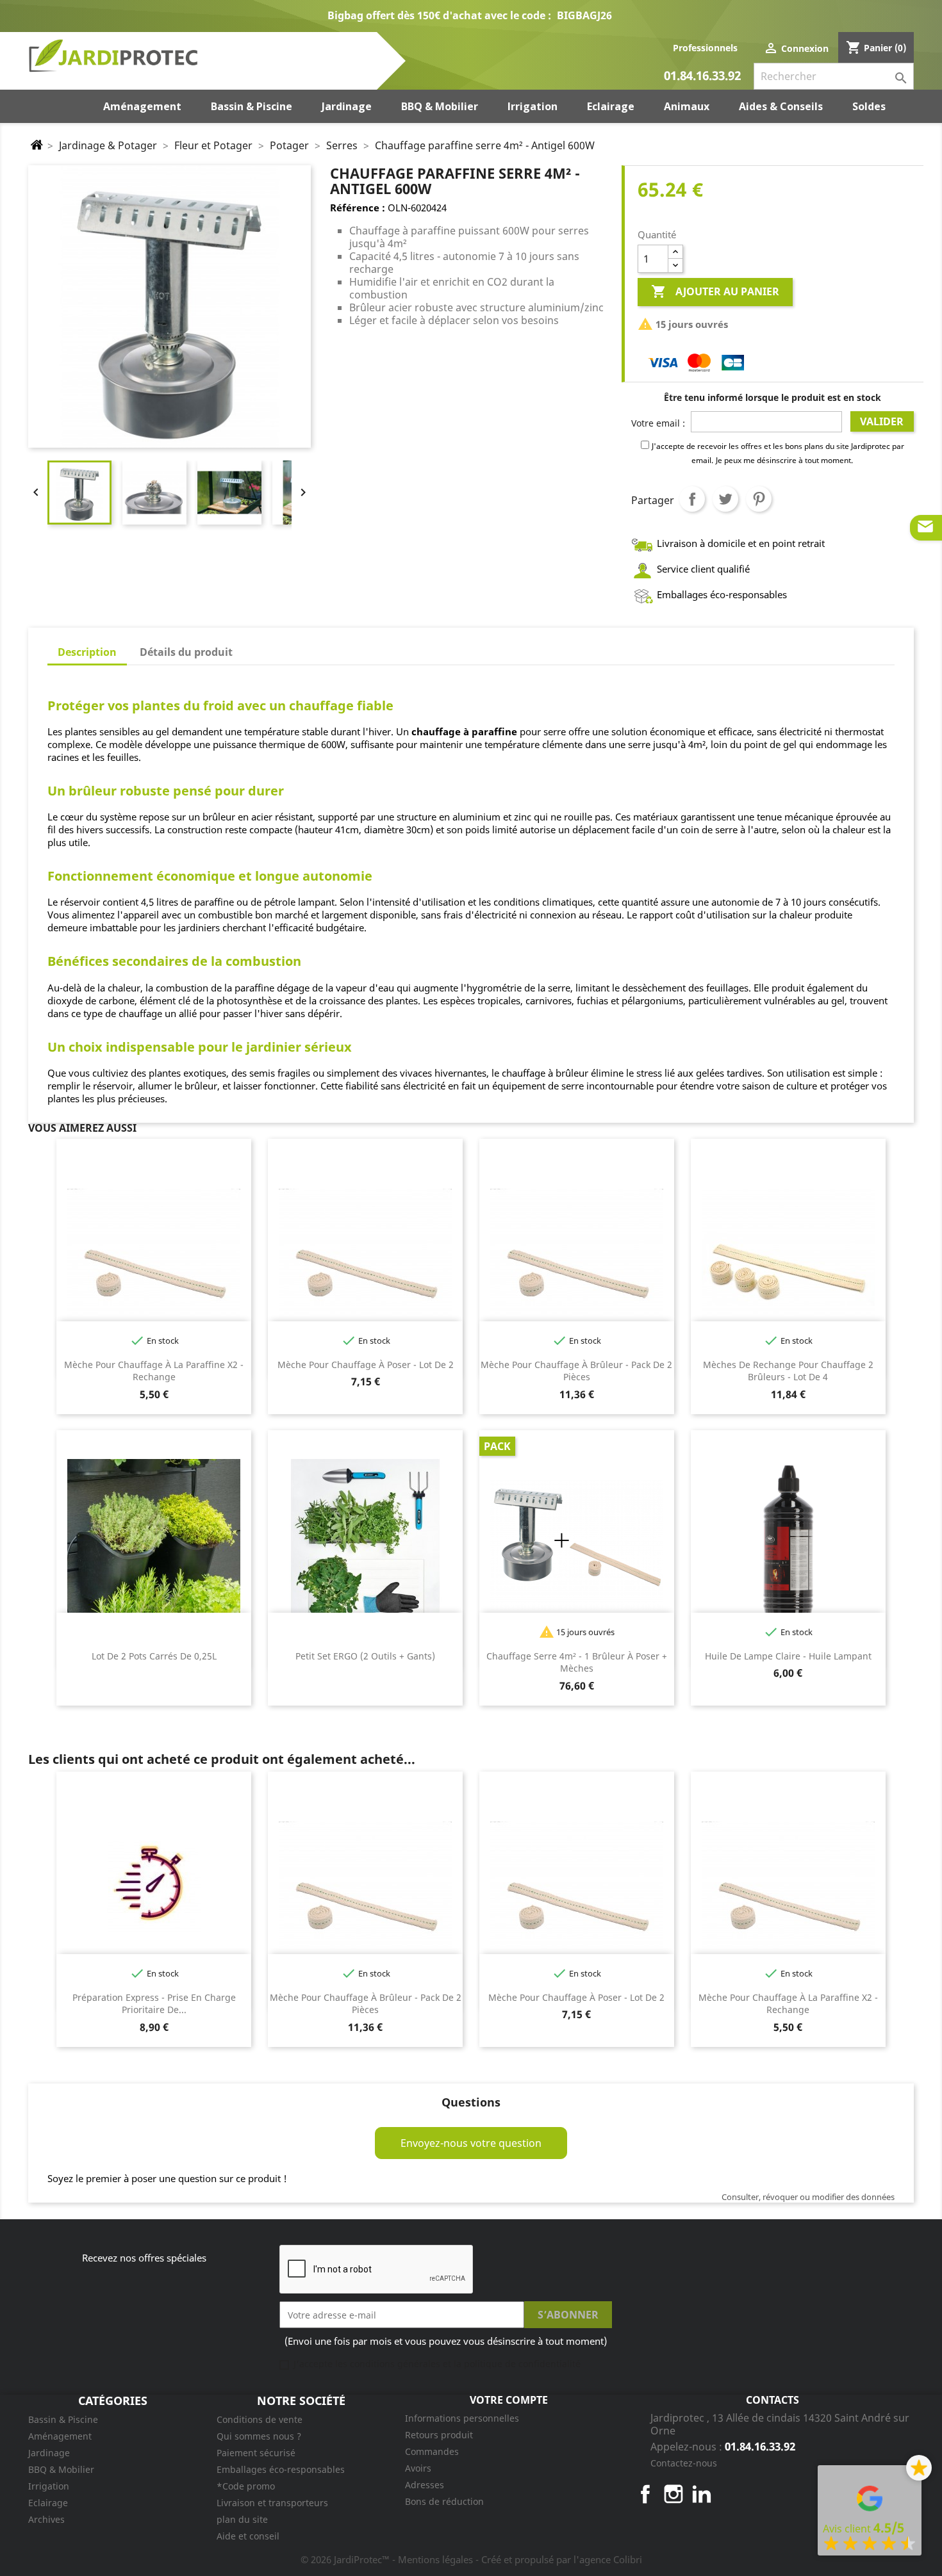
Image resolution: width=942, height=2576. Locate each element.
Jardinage (49, 2453)
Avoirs (418, 2468)
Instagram (673, 2494)
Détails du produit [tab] (186, 652)
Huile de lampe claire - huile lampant (788, 1656)
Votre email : (658, 423)
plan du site (242, 2519)
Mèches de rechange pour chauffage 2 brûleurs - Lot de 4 (788, 1371)
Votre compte (509, 2400)
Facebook (645, 2494)
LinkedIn (702, 2494)
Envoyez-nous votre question (471, 2143)
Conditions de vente (260, 2419)
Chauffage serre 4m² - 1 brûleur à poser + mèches (577, 1662)
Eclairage (48, 2503)
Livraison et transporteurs (272, 2503)
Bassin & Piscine (63, 2419)
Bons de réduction (444, 2501)
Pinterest (759, 499)
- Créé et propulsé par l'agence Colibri (559, 2559)
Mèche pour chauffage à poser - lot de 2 (366, 1365)
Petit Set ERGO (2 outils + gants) (365, 1656)
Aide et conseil (248, 2536)
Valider (882, 421)
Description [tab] (87, 652)
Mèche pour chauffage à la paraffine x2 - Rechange (154, 1371)
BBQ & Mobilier (61, 2469)
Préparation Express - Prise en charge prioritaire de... (154, 2004)
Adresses (425, 2485)
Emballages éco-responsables (281, 2469)
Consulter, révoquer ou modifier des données (808, 2197)
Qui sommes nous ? (259, 2436)
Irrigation (49, 2486)
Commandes (432, 2451)
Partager (692, 499)
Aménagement (60, 2436)
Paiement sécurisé (256, 2453)
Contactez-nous (684, 2463)
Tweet (725, 499)
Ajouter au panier (715, 291)
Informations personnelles (462, 2418)
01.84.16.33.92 (702, 77)
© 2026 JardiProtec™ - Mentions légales (388, 2559)
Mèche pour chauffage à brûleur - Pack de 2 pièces (576, 1371)
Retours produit (439, 2435)
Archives (46, 2519)
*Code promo (246, 2486)
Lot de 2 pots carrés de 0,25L (154, 1656)
